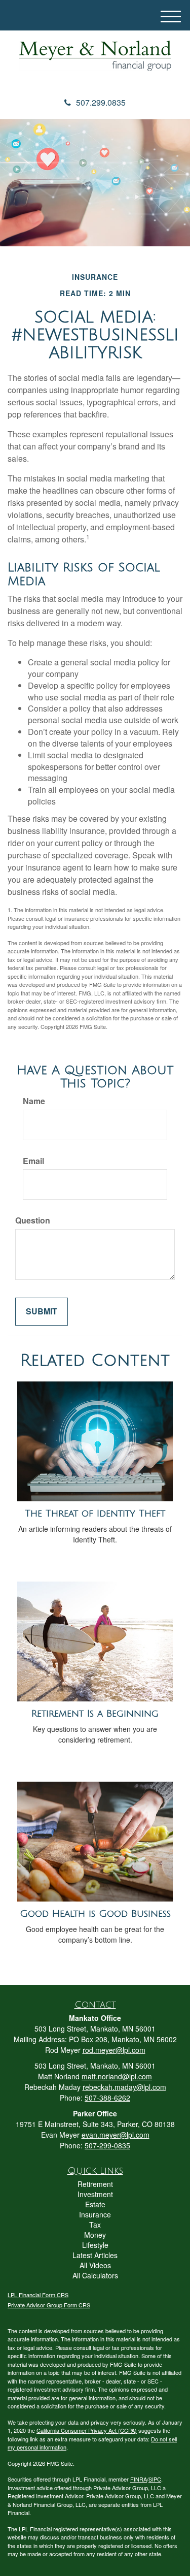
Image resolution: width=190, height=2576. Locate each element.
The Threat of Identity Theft (95, 1514)
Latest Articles (95, 2255)
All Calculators (95, 2275)
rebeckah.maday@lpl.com (124, 2087)
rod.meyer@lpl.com (114, 2050)
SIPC (155, 2479)
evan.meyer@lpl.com (116, 2135)
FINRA (139, 2479)
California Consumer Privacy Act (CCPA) (87, 2430)
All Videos (95, 2265)
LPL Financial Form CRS (38, 2295)
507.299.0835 (101, 102)
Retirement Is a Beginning (95, 1714)
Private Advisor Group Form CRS (49, 2305)
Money (95, 2235)
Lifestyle (95, 2245)
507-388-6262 (107, 2098)
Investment (95, 2194)
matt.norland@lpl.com (117, 2076)
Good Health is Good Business (95, 1914)
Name (34, 1101)
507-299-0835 (107, 2145)
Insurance (95, 2214)
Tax (95, 2225)
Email (33, 1161)
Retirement (95, 2184)
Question (33, 1220)
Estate (95, 2204)
